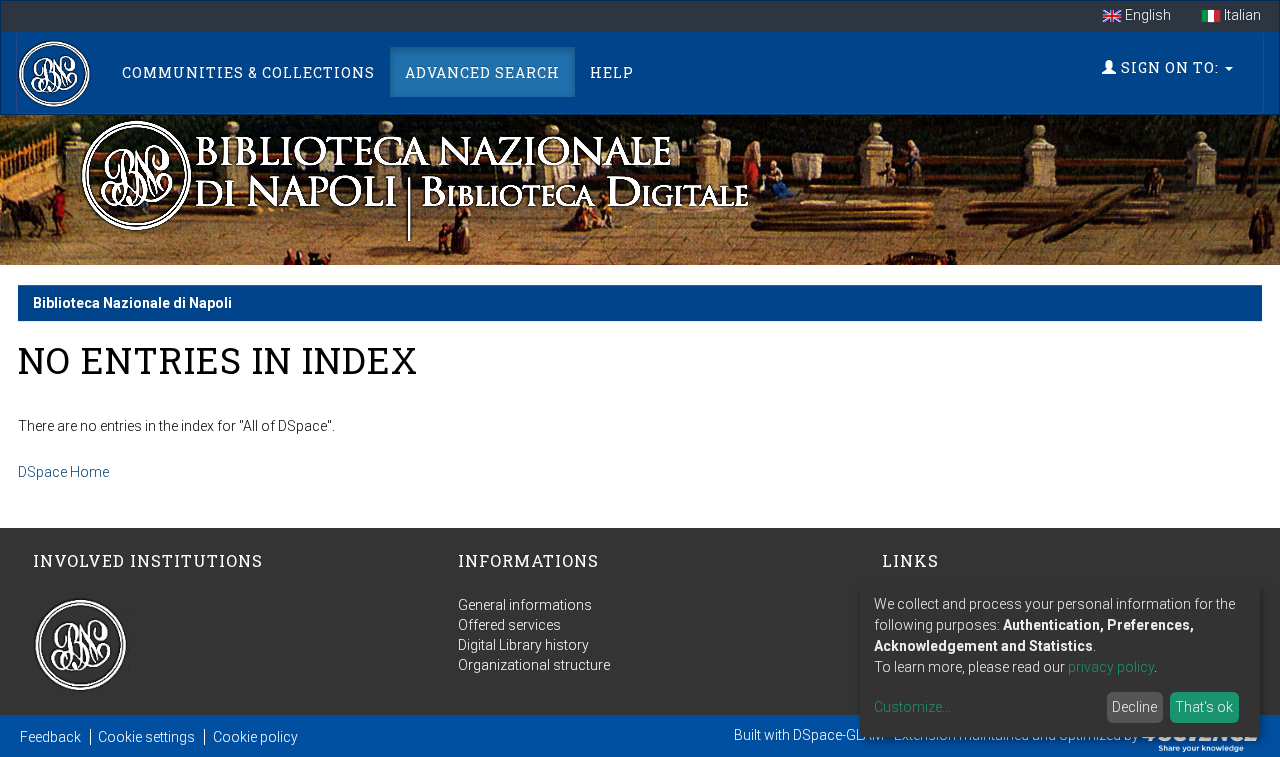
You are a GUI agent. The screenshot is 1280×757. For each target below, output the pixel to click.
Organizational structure (534, 665)
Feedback (50, 737)
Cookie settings (146, 737)
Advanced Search (482, 72)
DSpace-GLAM (838, 735)
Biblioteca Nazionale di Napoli (132, 303)
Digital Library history (523, 645)
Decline (1134, 707)
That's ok (1204, 707)
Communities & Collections (248, 72)
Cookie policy (255, 737)
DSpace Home (63, 472)
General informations (525, 605)
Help (612, 72)
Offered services (509, 625)
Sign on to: (1170, 67)
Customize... (912, 707)
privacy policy (1111, 667)
